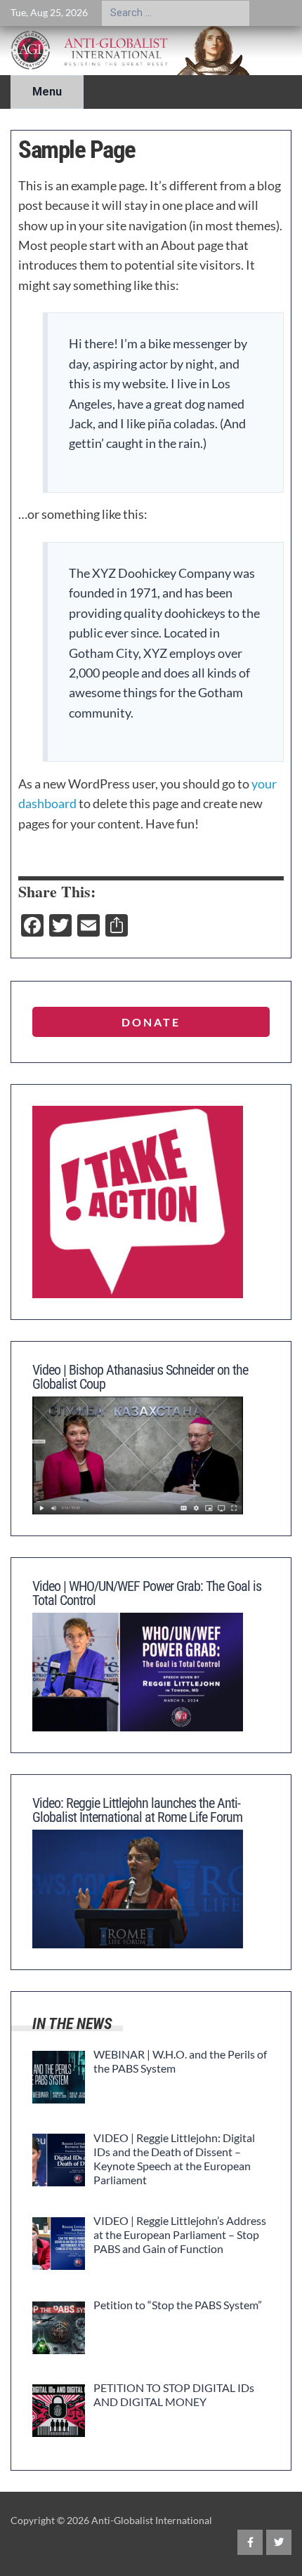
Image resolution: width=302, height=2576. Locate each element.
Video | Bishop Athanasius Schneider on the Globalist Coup (140, 1377)
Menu (47, 92)
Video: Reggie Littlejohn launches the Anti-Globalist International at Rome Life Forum (137, 1810)
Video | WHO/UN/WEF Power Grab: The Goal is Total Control (147, 1593)
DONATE (151, 1022)
